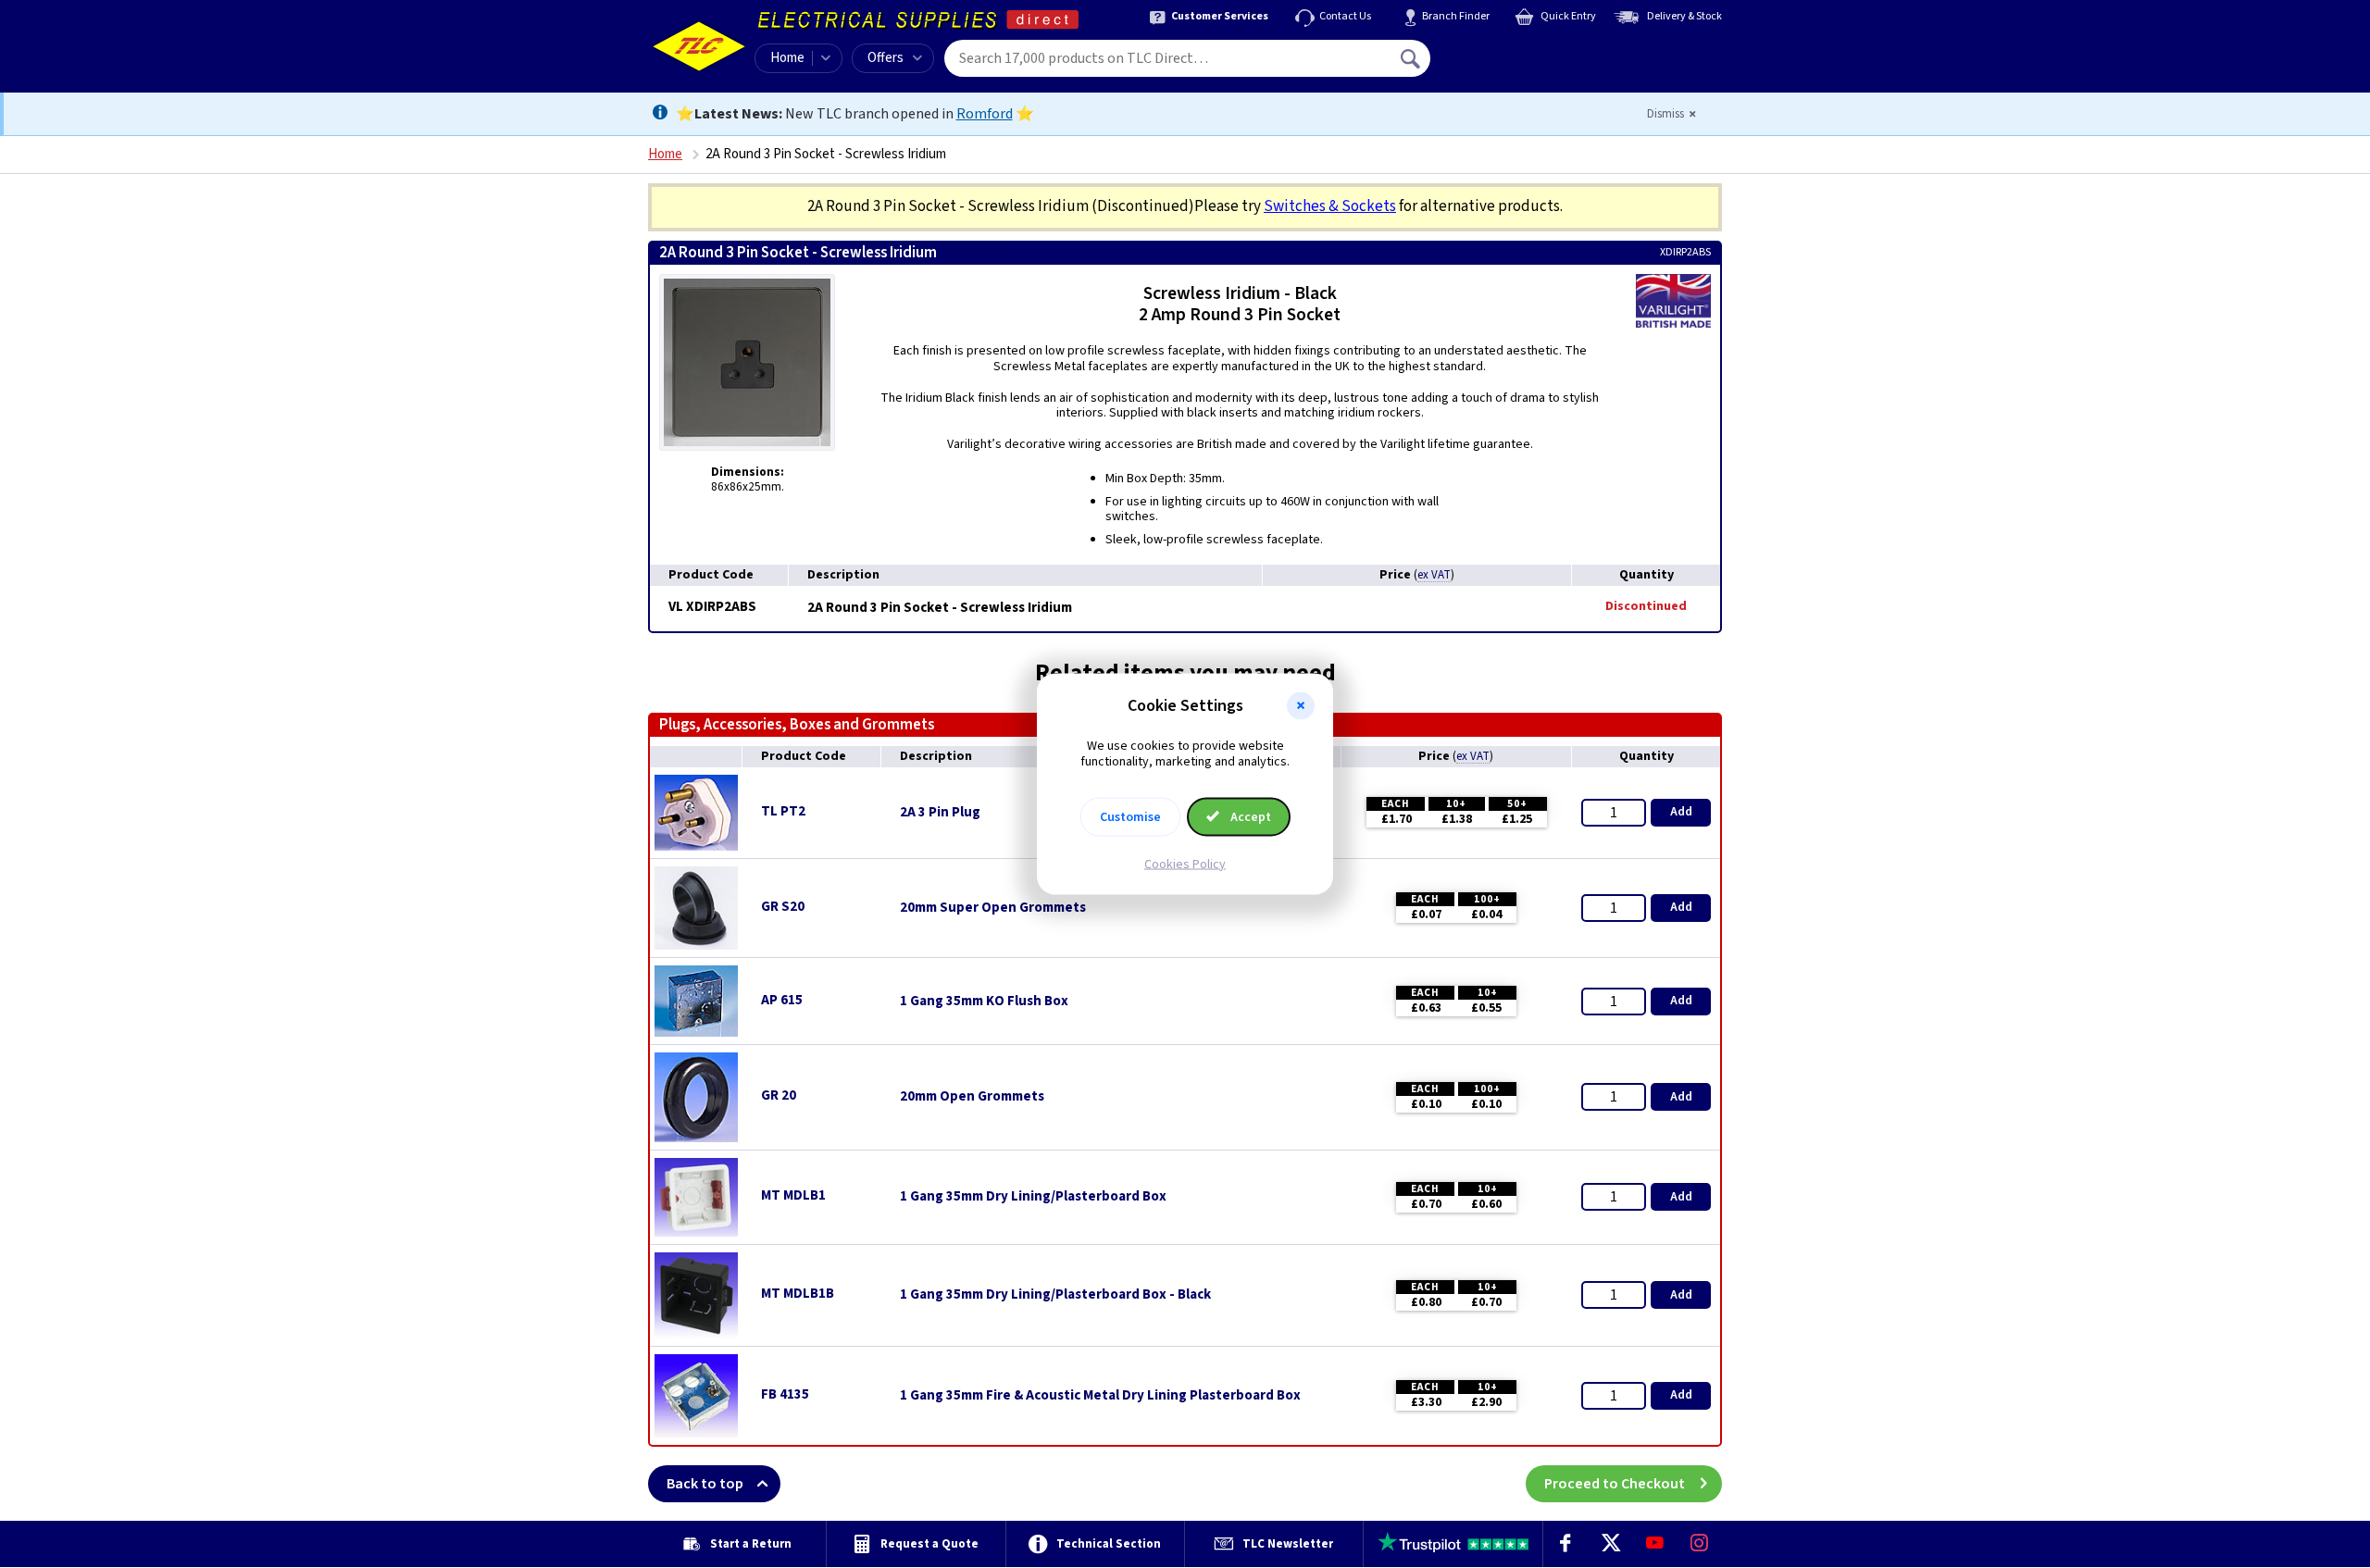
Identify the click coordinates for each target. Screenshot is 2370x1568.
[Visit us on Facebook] (1565, 1544)
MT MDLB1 (793, 1195)
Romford (985, 114)
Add (1681, 812)
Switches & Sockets (1330, 206)
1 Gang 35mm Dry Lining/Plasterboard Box (1033, 1197)
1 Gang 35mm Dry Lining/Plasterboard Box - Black (1055, 1295)
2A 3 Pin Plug (940, 813)
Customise (1130, 816)
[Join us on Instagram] (1700, 1544)
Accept (1249, 816)
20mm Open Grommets (972, 1097)
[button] (1301, 706)
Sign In (1528, 52)
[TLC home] (699, 46)
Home (787, 58)
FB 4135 (785, 1394)
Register (1515, 65)
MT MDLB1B (798, 1294)
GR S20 (783, 907)
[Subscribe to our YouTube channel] (1654, 1544)
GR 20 (779, 1095)
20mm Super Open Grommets (993, 908)
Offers (886, 58)
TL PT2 (783, 811)
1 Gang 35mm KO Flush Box (984, 1002)
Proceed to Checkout (1615, 1484)
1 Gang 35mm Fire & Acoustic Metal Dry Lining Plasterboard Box (1100, 1396)
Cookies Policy (1185, 864)
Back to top (705, 1484)
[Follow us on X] (1610, 1544)
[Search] (1412, 58)
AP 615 (782, 1000)
